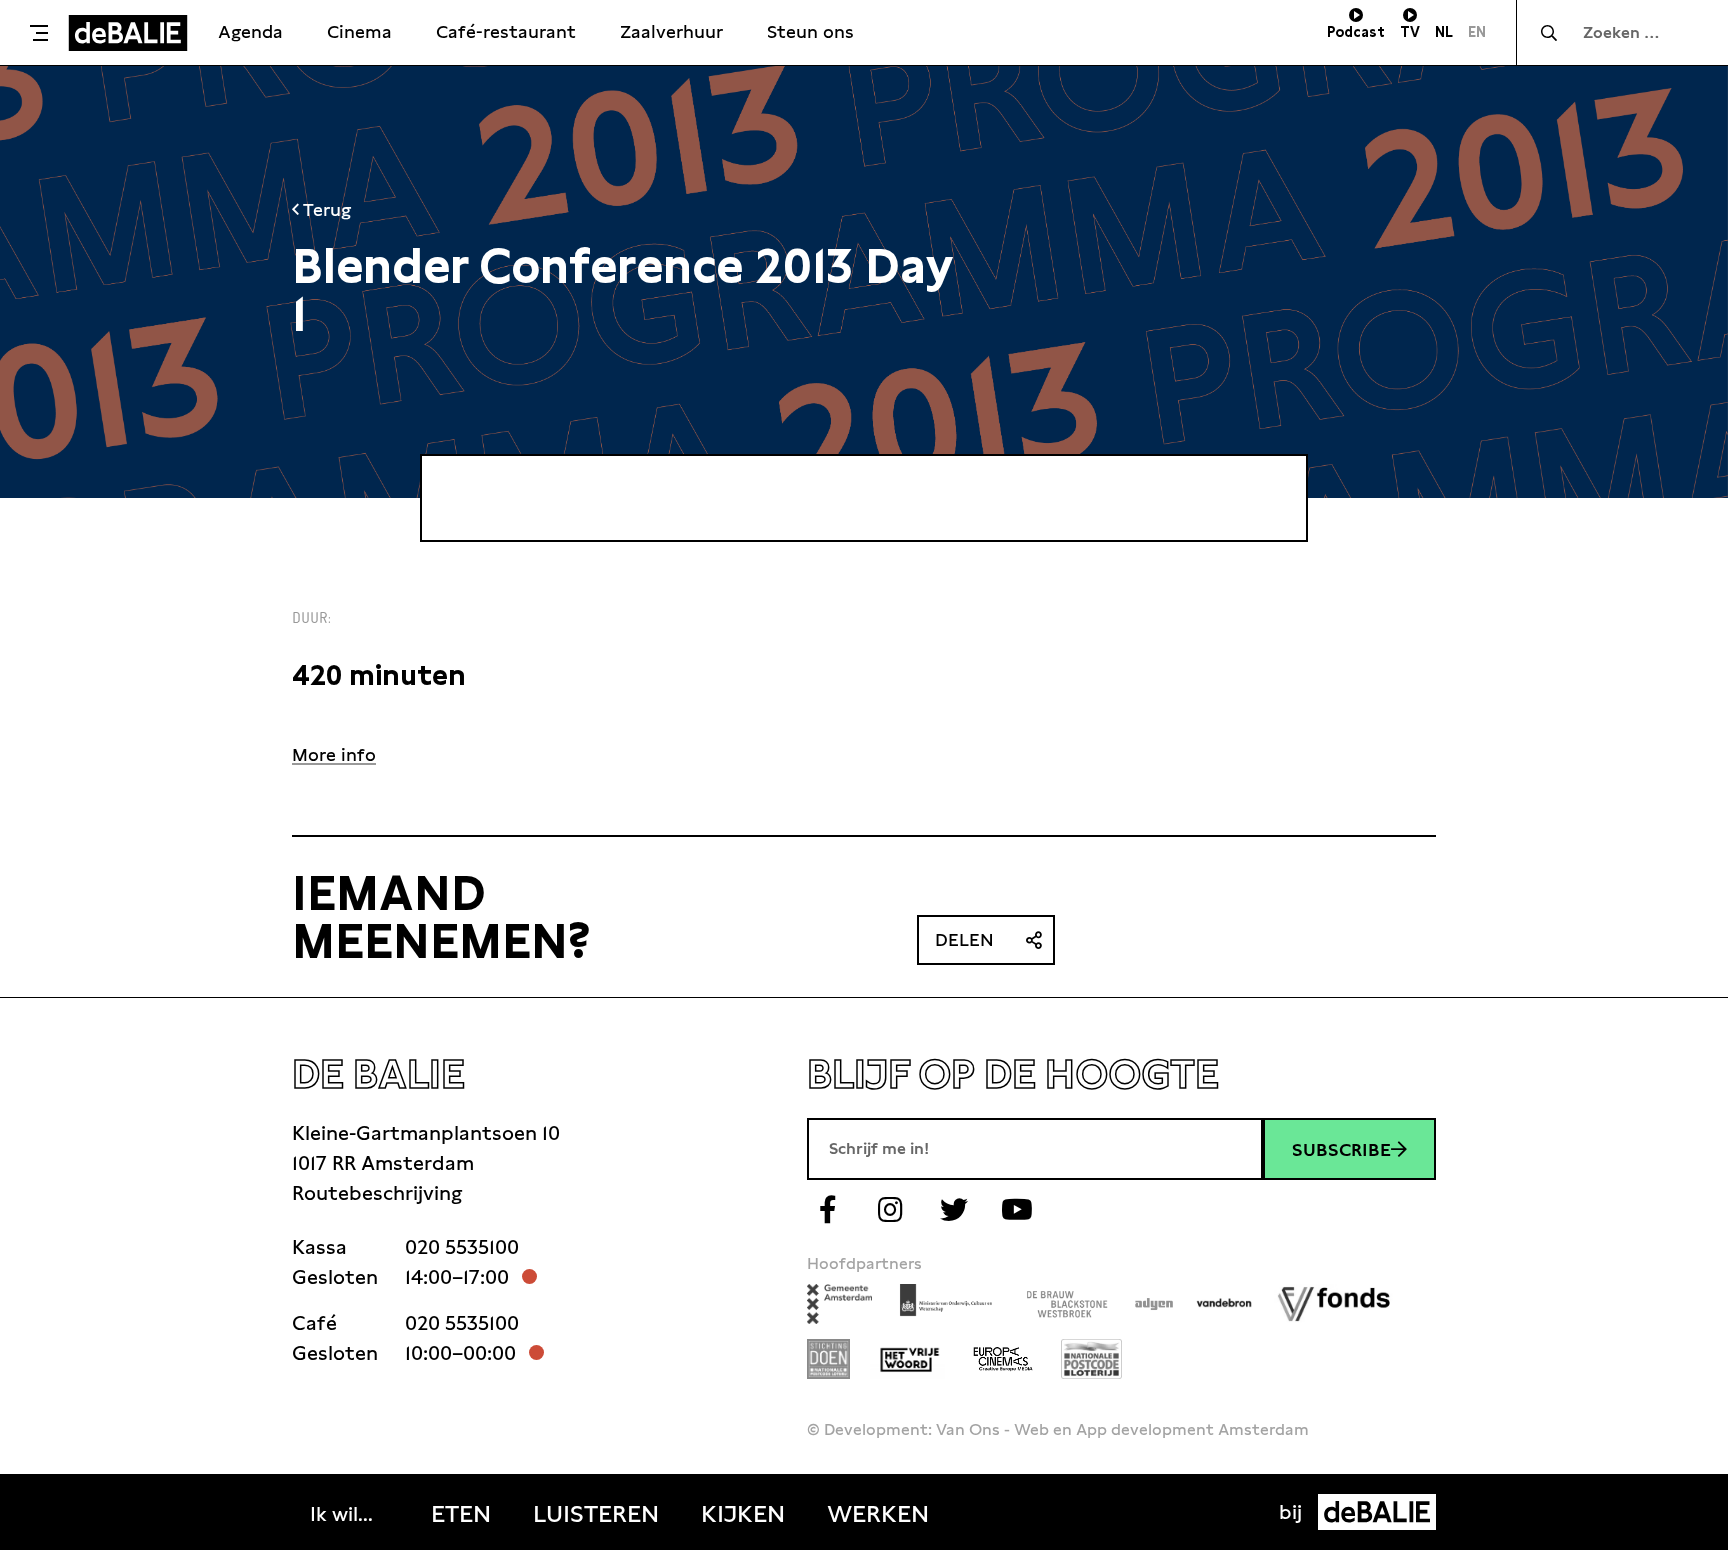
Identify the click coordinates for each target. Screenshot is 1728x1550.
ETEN (461, 1514)
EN (1477, 32)
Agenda (250, 31)
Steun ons (810, 31)
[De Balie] (128, 33)
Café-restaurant (506, 31)
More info (334, 754)
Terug (325, 209)
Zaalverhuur (671, 31)
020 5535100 (462, 1247)
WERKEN (878, 1514)
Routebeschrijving (377, 1193)
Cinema (359, 31)
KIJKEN (743, 1514)
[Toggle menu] (39, 33)
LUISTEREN (596, 1514)
